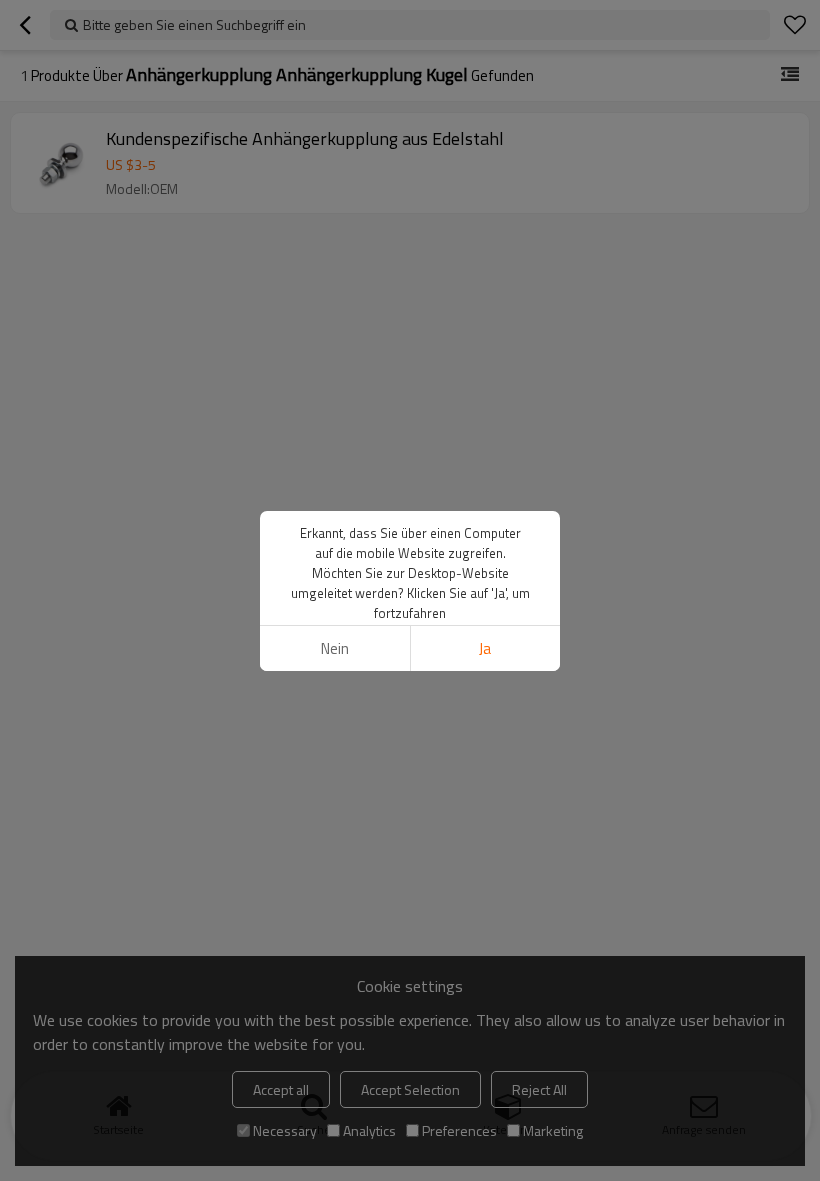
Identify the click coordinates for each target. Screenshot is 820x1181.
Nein (335, 648)
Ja (485, 648)
